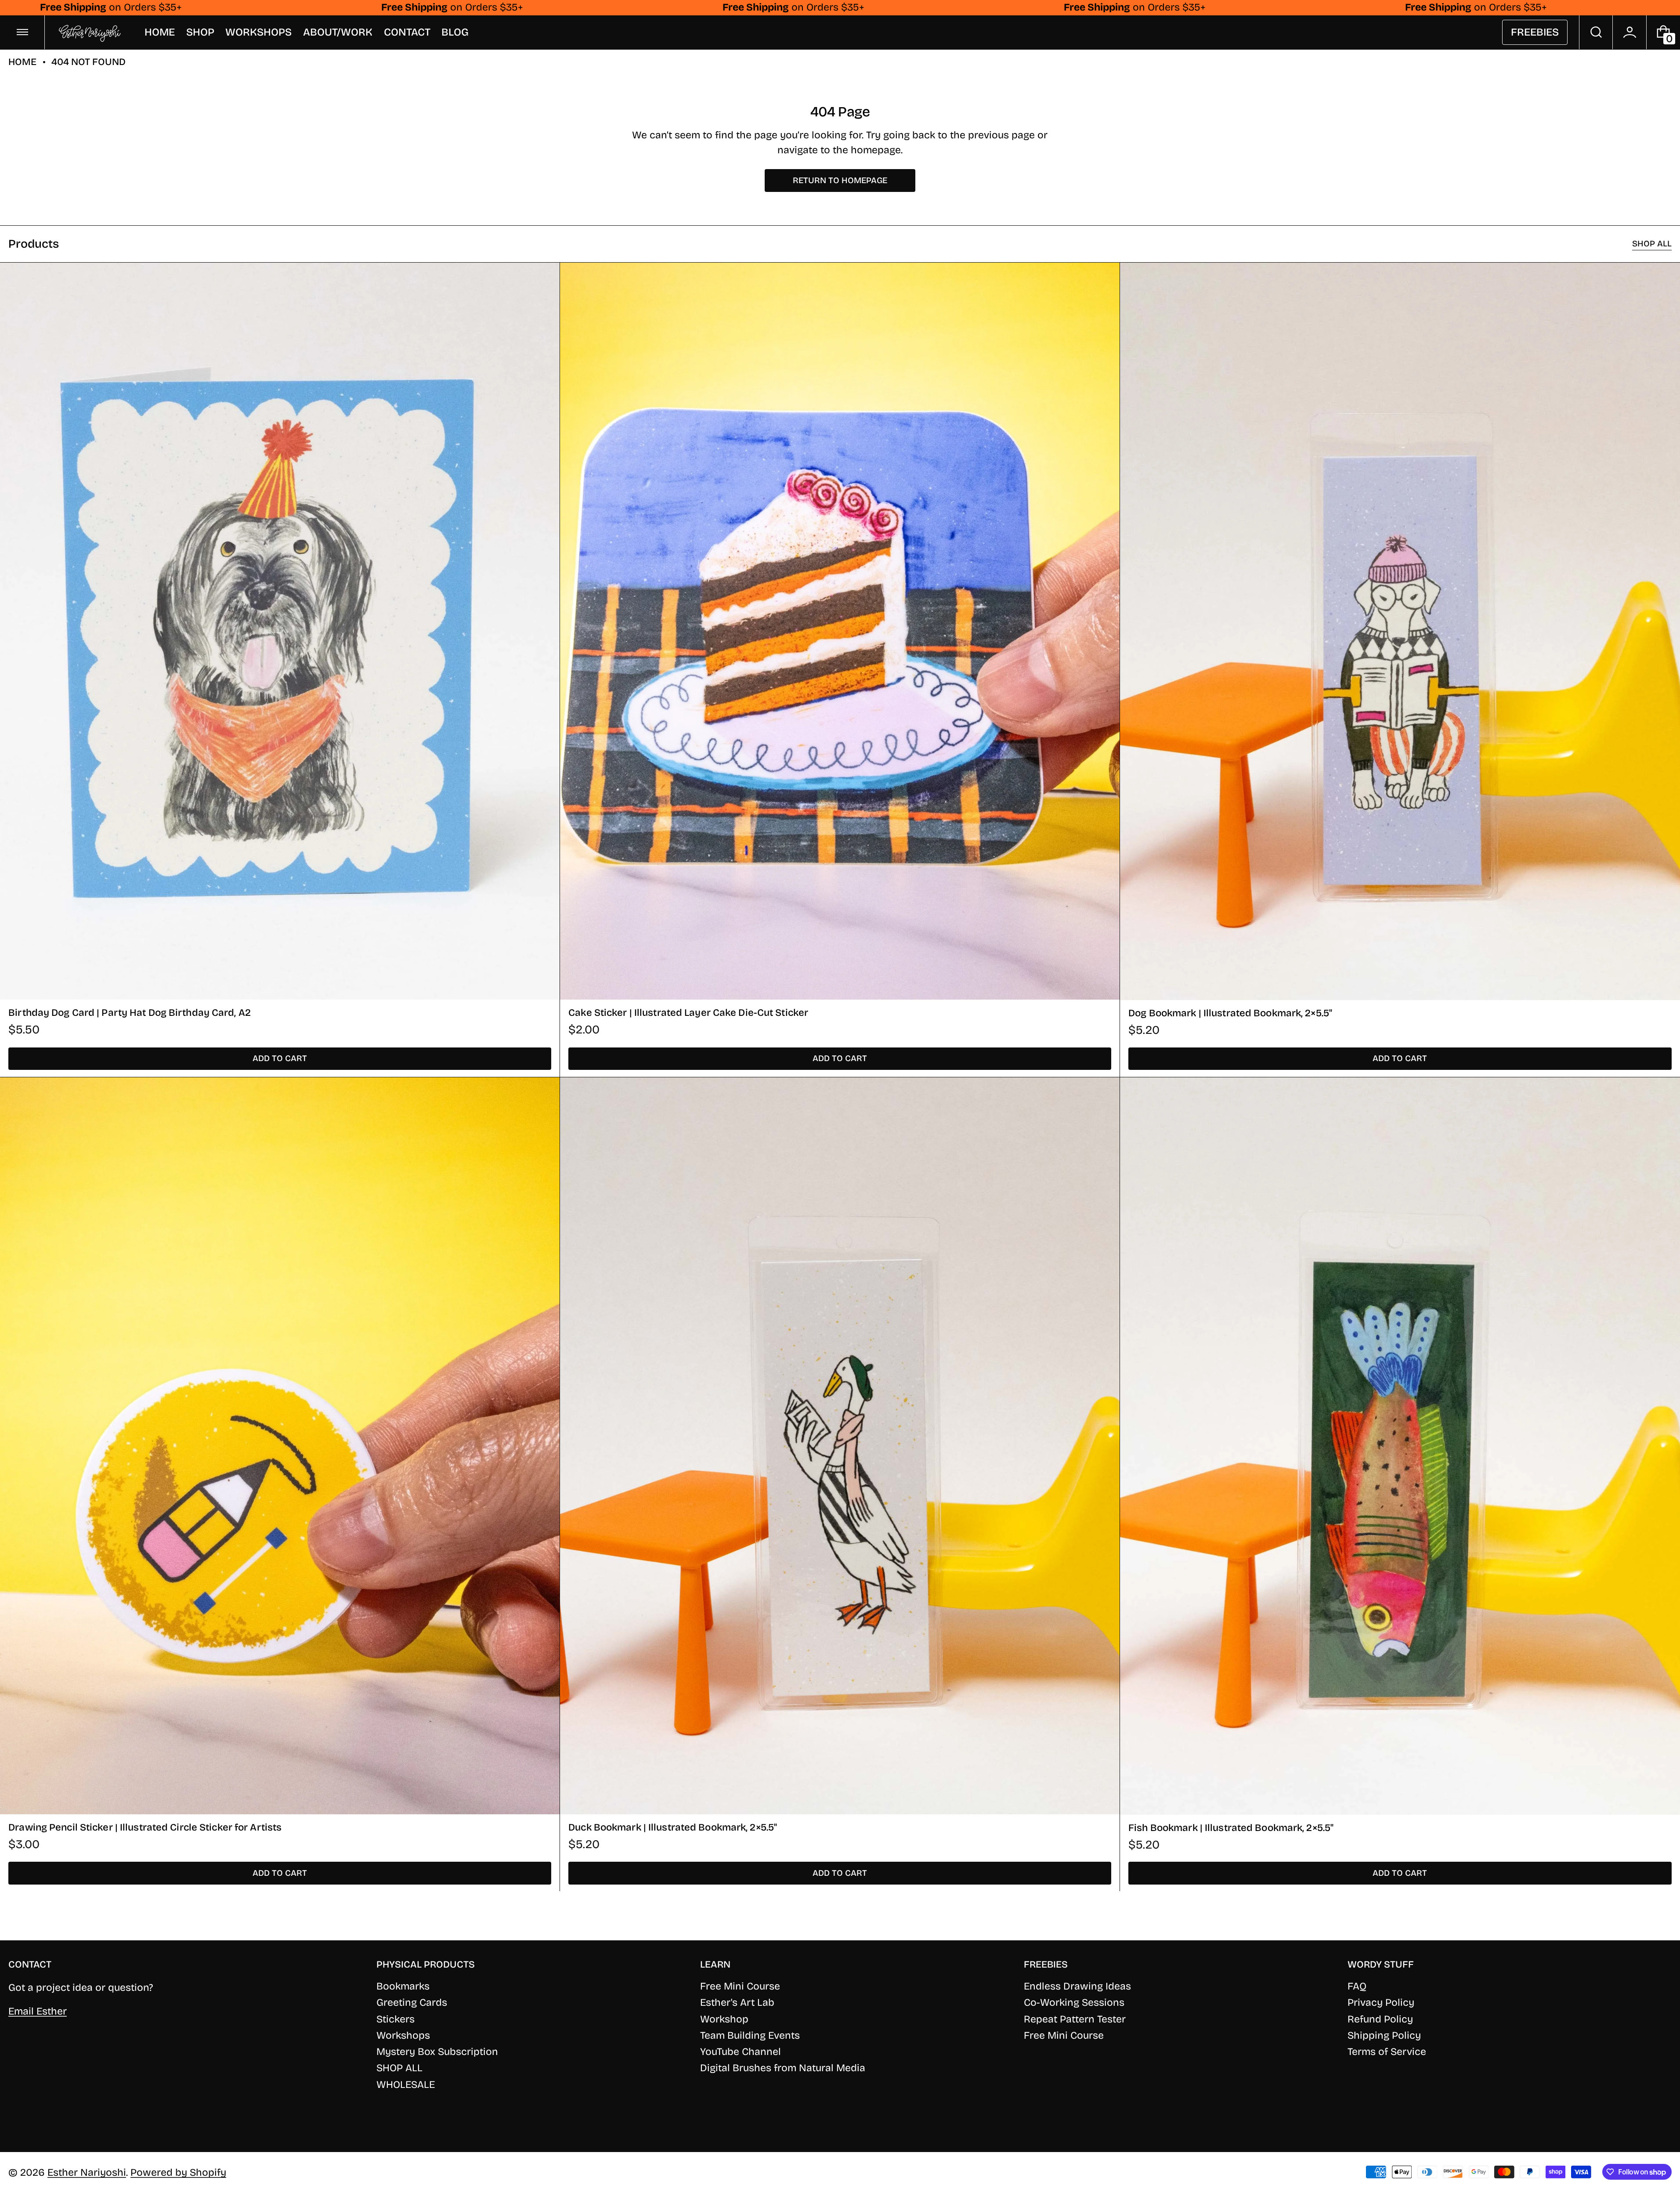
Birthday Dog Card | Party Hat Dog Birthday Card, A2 (130, 1013)
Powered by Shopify (178, 2172)
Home (22, 62)
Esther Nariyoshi (87, 2172)
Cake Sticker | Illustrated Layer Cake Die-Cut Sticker (688, 1013)
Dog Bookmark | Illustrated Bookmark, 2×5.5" (1230, 1013)
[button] (1596, 32)
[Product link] (280, 670)
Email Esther (38, 2011)
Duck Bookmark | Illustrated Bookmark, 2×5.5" (673, 1827)
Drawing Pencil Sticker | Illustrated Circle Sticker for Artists (145, 1827)
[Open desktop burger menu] (22, 32)
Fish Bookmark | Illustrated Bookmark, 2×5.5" (1231, 1828)
